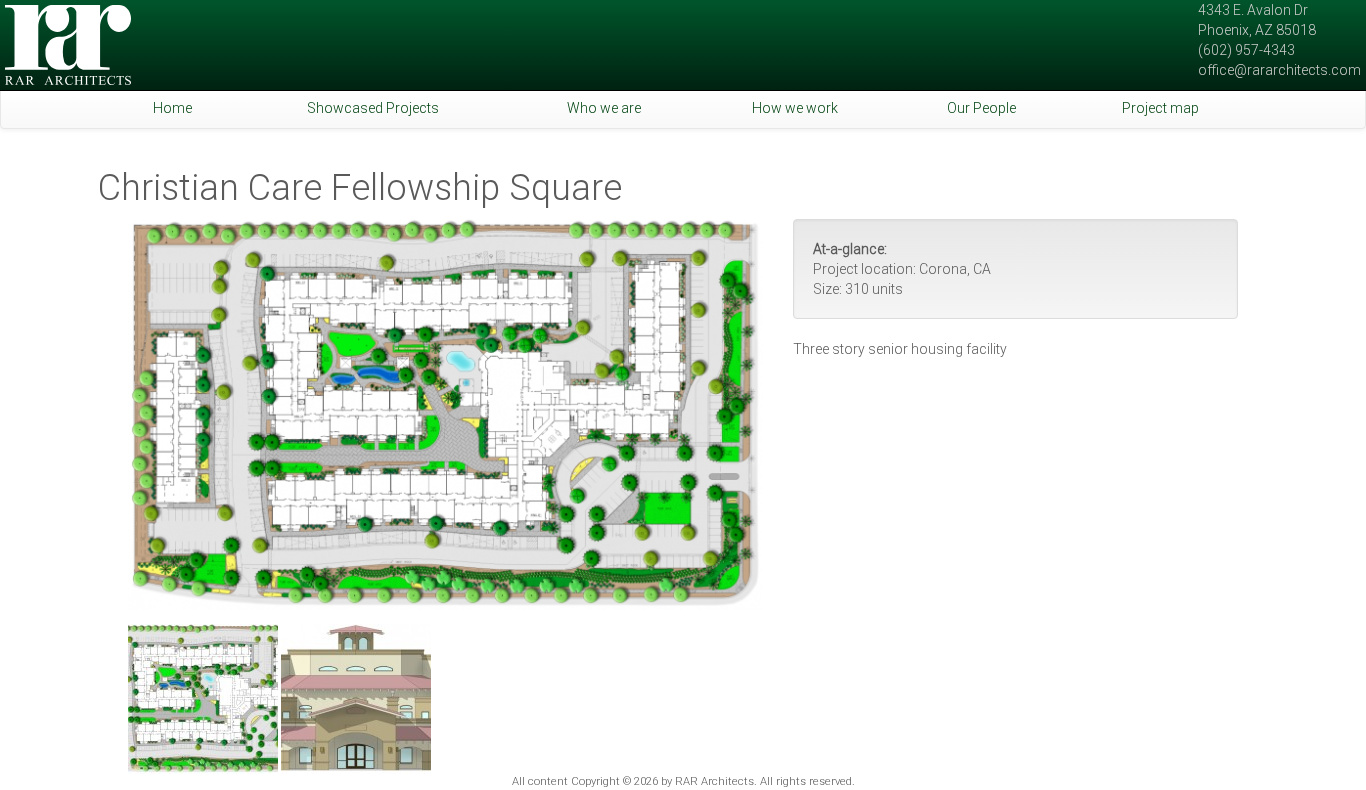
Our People (981, 108)
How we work (795, 108)
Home (172, 108)
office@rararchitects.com (1279, 70)
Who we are (604, 108)
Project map (1160, 108)
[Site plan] (445, 415)
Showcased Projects (373, 108)
